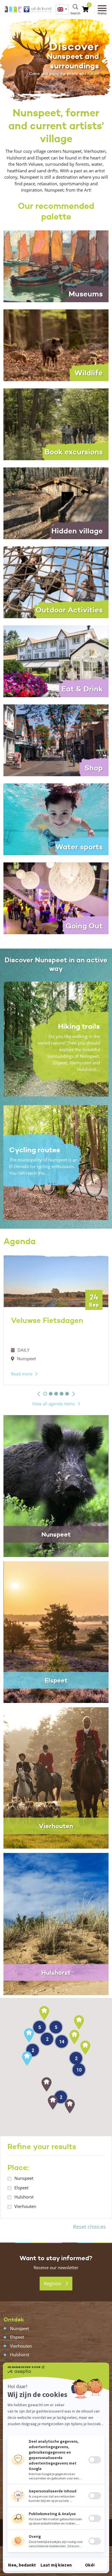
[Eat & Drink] (56, 661)
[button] (39, 1394)
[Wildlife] (56, 345)
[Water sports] (56, 819)
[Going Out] (56, 898)
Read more (22, 1374)
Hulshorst (24, 2197)
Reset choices (89, 2227)
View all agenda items (54, 1404)
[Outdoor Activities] (56, 582)
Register (53, 2284)
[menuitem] (62, 9)
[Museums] (56, 266)
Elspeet (21, 2188)
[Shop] (56, 740)
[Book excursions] (56, 424)
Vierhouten (25, 2206)
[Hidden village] (56, 503)
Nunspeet (24, 2178)
